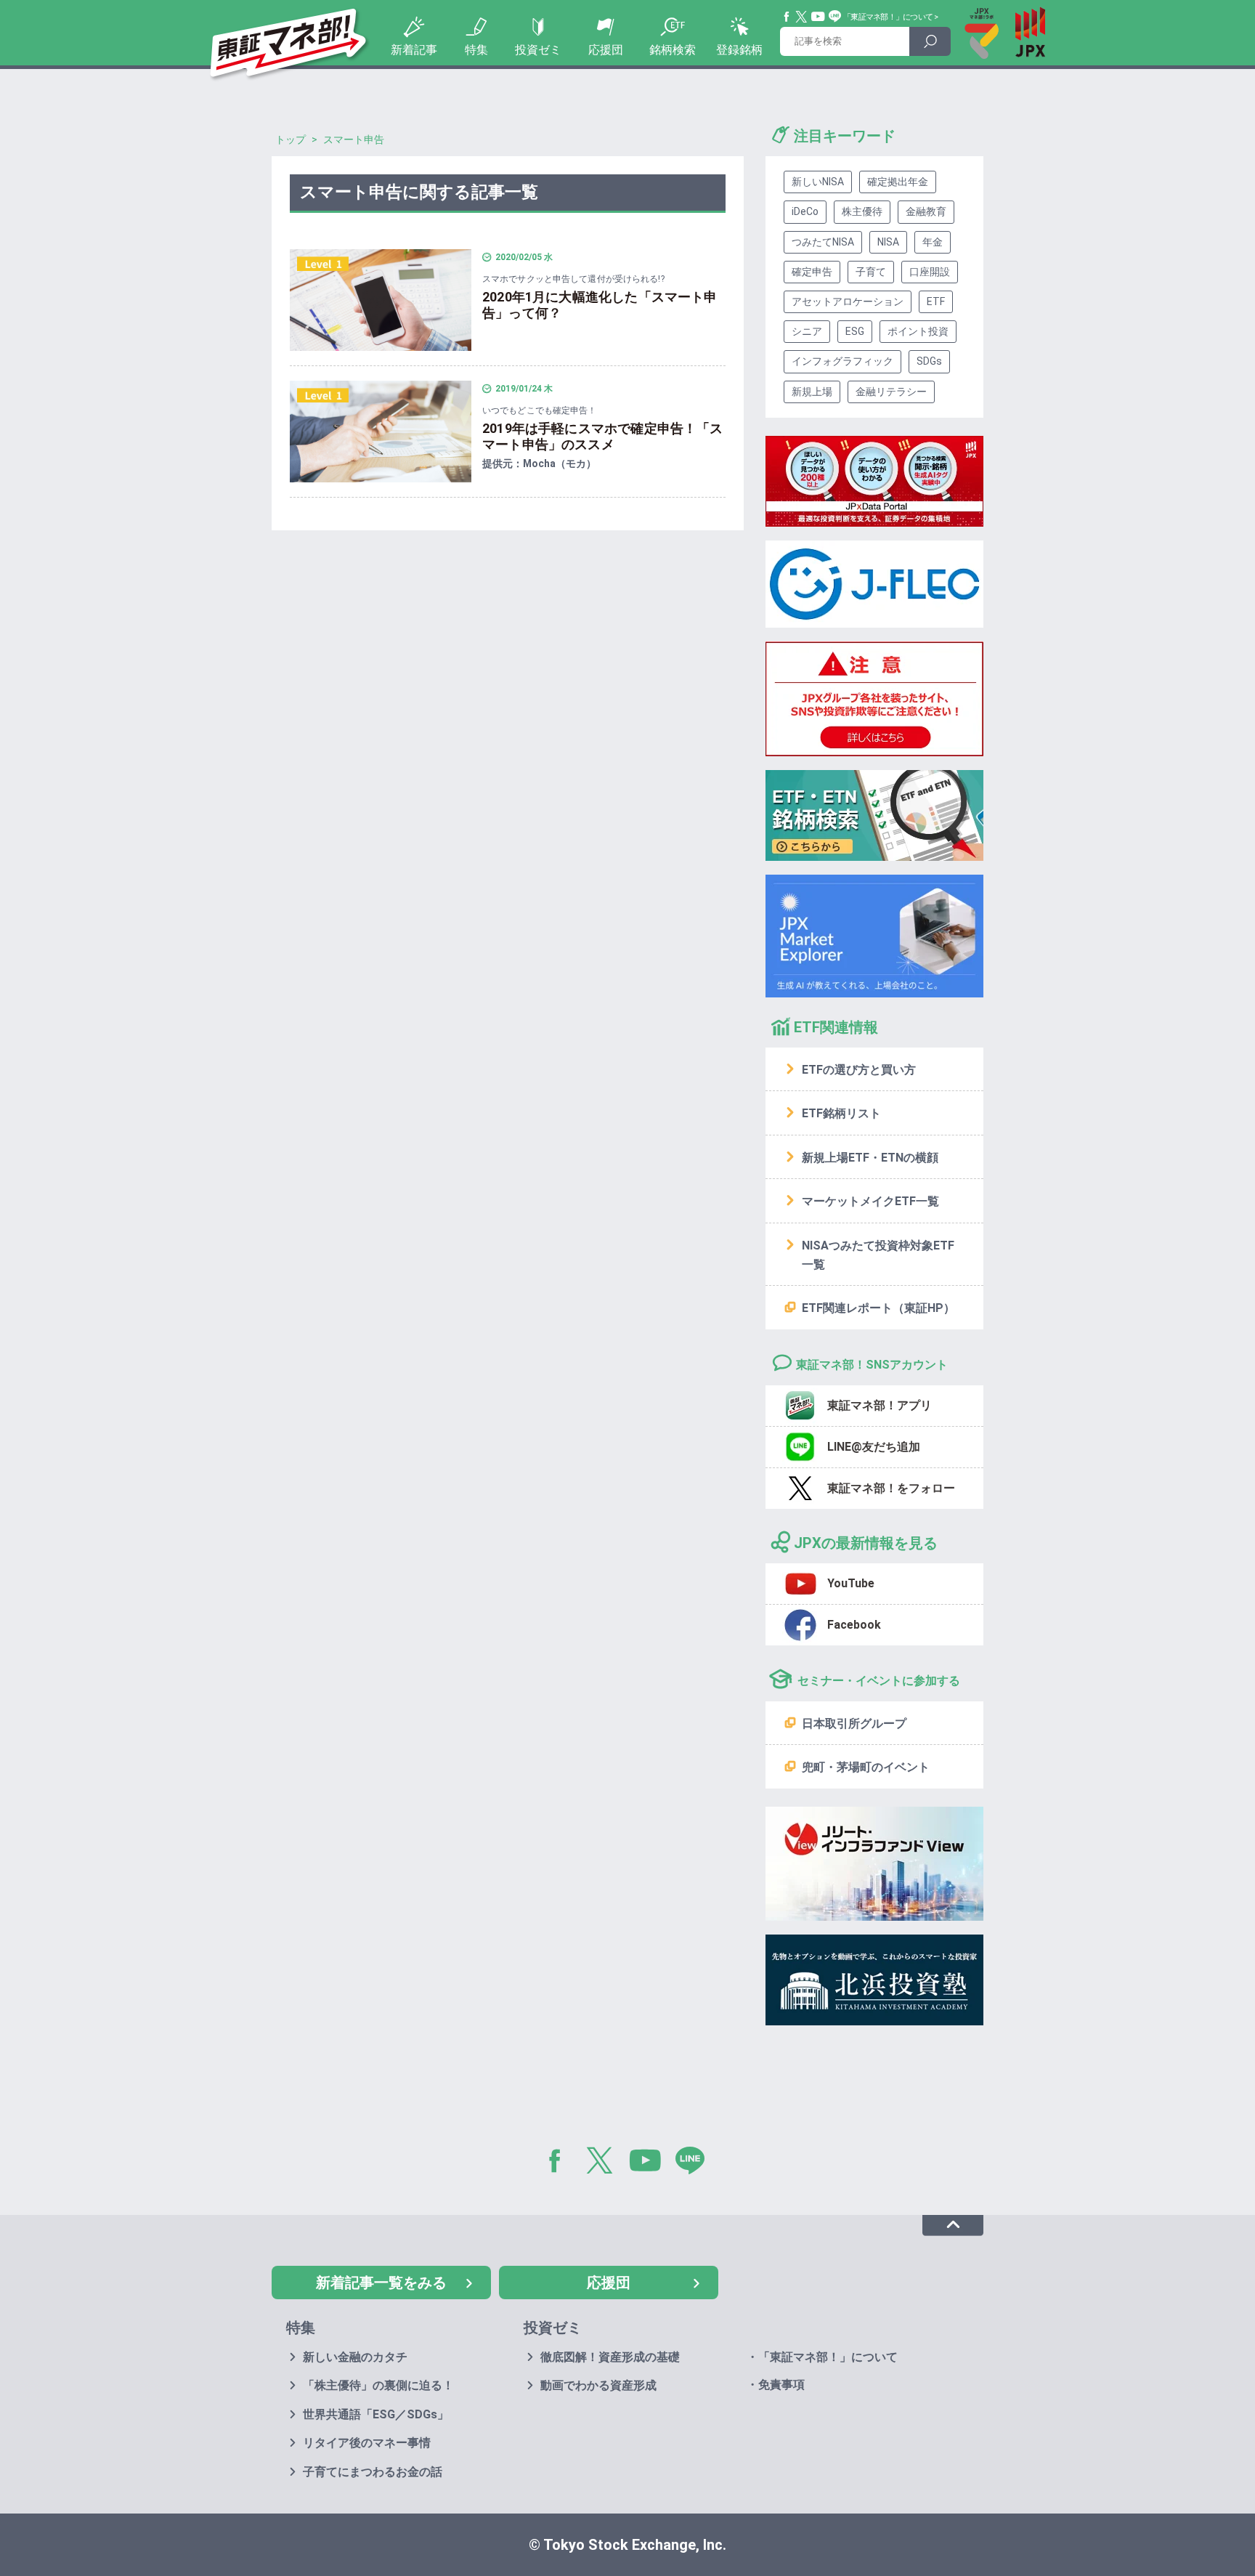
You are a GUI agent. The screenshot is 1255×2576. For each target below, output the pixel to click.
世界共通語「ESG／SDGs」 (376, 2414)
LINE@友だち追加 (874, 1447)
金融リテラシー (891, 392)
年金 (933, 242)
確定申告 (812, 272)
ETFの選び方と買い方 (859, 1070)
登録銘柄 (739, 50)
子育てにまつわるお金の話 (373, 2472)
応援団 (606, 50)
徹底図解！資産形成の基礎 (610, 2357)
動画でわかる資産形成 (598, 2385)
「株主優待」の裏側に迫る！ (378, 2385)
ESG (855, 331)
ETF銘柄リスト (841, 1113)
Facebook (787, 17)
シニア (807, 331)
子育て (871, 272)
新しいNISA (818, 182)
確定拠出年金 (898, 182)
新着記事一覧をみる (381, 2283)
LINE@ (695, 2163)
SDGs (929, 361)
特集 (476, 50)
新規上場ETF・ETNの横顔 (870, 1158)
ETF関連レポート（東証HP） (878, 1308)
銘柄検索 (673, 50)
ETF (936, 301)
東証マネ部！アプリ (880, 1405)
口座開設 (930, 272)
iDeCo (805, 211)
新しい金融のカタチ (355, 2357)
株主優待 (862, 211)
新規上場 (812, 392)
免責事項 (781, 2385)
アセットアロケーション (848, 301)
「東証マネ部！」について (888, 17)
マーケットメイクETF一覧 (870, 1201)
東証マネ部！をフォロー (891, 1488)
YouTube (819, 17)
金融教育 (926, 211)
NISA (888, 242)
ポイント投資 (918, 331)
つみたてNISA (823, 242)
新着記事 (414, 50)
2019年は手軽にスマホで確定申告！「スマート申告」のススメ (603, 437)
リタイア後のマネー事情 (367, 2443)
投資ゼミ (538, 50)
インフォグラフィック (842, 361)
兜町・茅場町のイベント (866, 1767)
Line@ (835, 17)
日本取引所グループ (854, 1724)
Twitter (802, 17)
